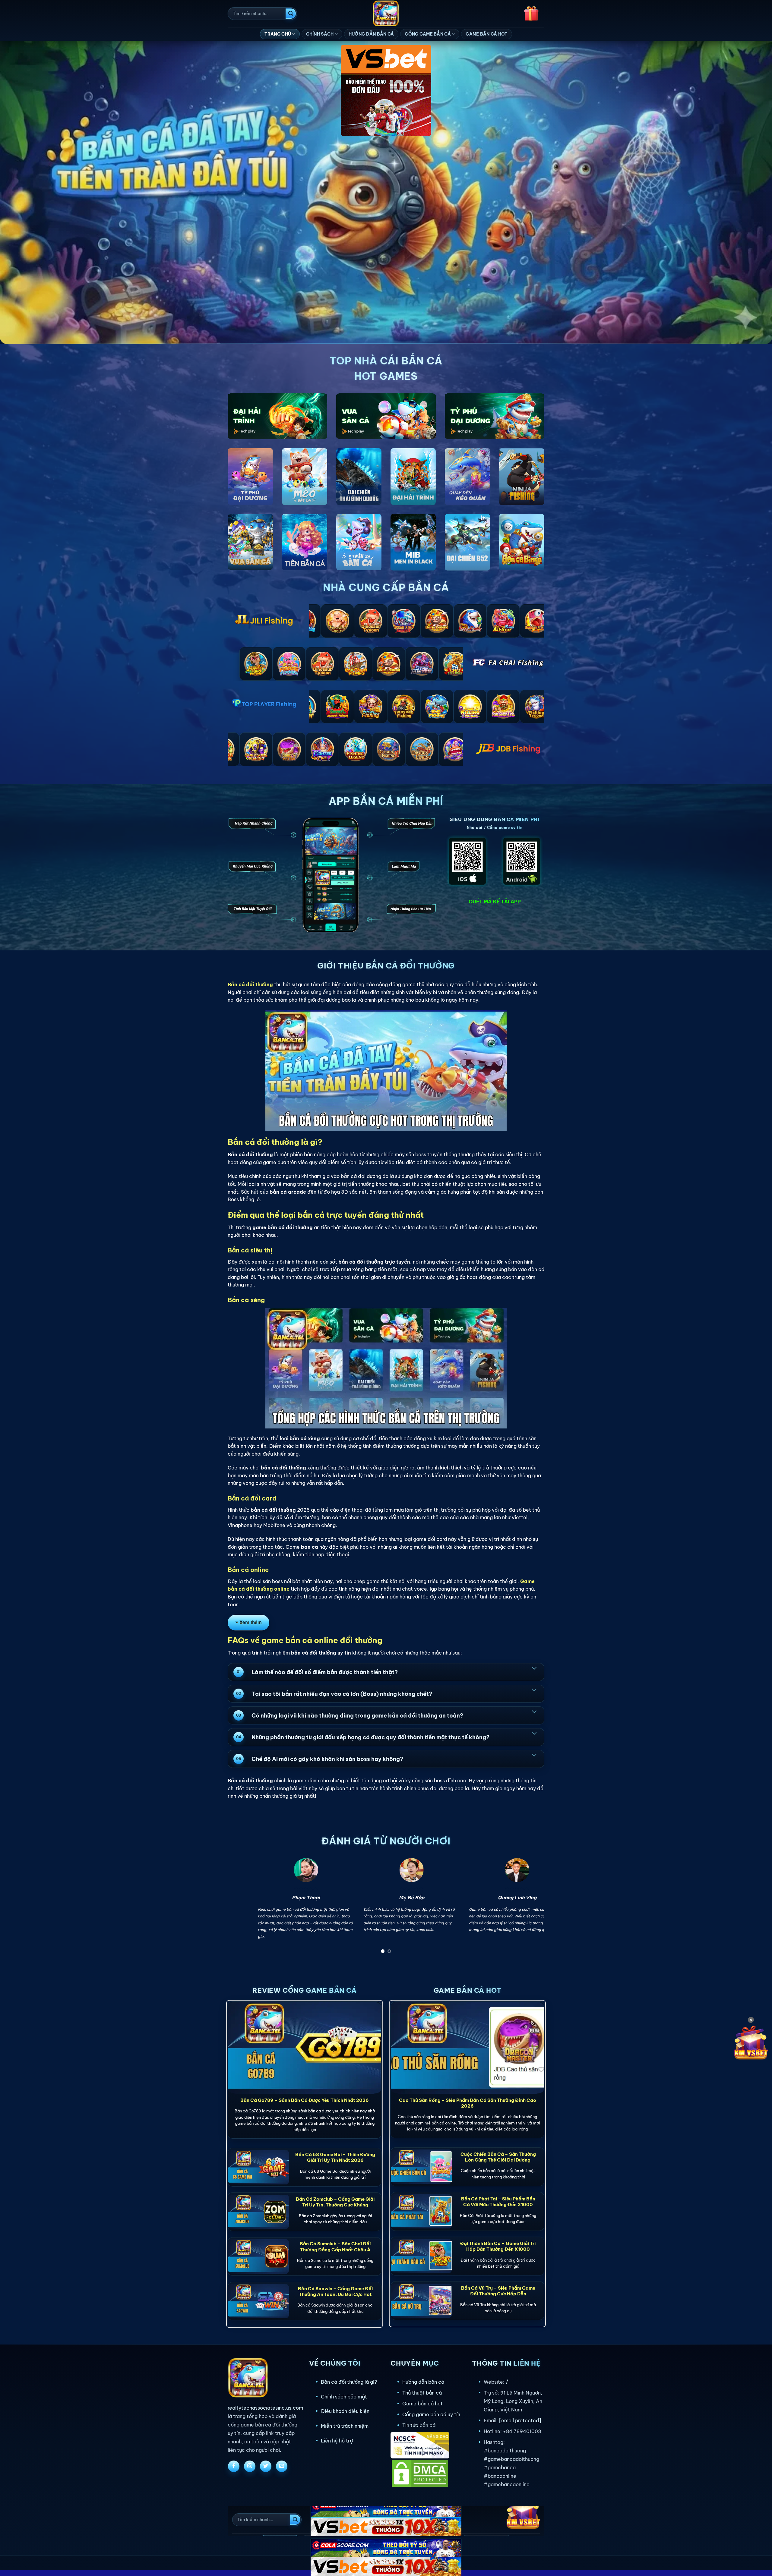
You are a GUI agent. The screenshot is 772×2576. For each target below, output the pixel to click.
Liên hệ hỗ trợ (337, 2441)
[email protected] (520, 2420)
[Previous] (242, 1908)
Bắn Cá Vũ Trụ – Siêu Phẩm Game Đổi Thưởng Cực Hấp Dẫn (498, 2291)
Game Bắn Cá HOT (487, 34)
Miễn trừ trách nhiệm (345, 2426)
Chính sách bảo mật (344, 2397)
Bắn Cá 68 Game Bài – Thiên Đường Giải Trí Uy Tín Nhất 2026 (335, 2157)
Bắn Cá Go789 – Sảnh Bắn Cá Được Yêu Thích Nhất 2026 (305, 2100)
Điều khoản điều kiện (345, 2411)
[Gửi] (291, 14)
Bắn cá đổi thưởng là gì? (349, 2382)
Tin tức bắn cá (419, 2425)
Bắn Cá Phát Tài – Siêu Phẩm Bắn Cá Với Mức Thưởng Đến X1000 (498, 2202)
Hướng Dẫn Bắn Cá (371, 34)
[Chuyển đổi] (534, 1668)
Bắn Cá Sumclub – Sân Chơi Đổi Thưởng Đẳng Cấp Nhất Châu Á (335, 2247)
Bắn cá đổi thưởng (250, 984)
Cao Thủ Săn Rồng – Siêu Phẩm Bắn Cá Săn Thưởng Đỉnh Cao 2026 (468, 2103)
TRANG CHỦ (278, 34)
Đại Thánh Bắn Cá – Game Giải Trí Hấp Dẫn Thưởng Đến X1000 (498, 2246)
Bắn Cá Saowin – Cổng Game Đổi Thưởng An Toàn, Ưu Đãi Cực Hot (335, 2291)
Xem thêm (251, 1622)
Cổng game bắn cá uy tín (431, 2414)
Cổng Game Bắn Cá (428, 34)
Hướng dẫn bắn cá (423, 2382)
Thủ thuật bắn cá (422, 2393)
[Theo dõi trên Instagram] (250, 2466)
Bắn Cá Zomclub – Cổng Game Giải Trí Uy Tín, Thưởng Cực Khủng (335, 2202)
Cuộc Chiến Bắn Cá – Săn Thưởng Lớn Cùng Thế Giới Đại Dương (498, 2157)
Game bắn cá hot (422, 2404)
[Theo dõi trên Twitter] (266, 2466)
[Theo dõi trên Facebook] (234, 2466)
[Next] (530, 1908)
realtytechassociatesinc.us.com (265, 2408)
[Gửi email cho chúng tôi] (282, 2466)
